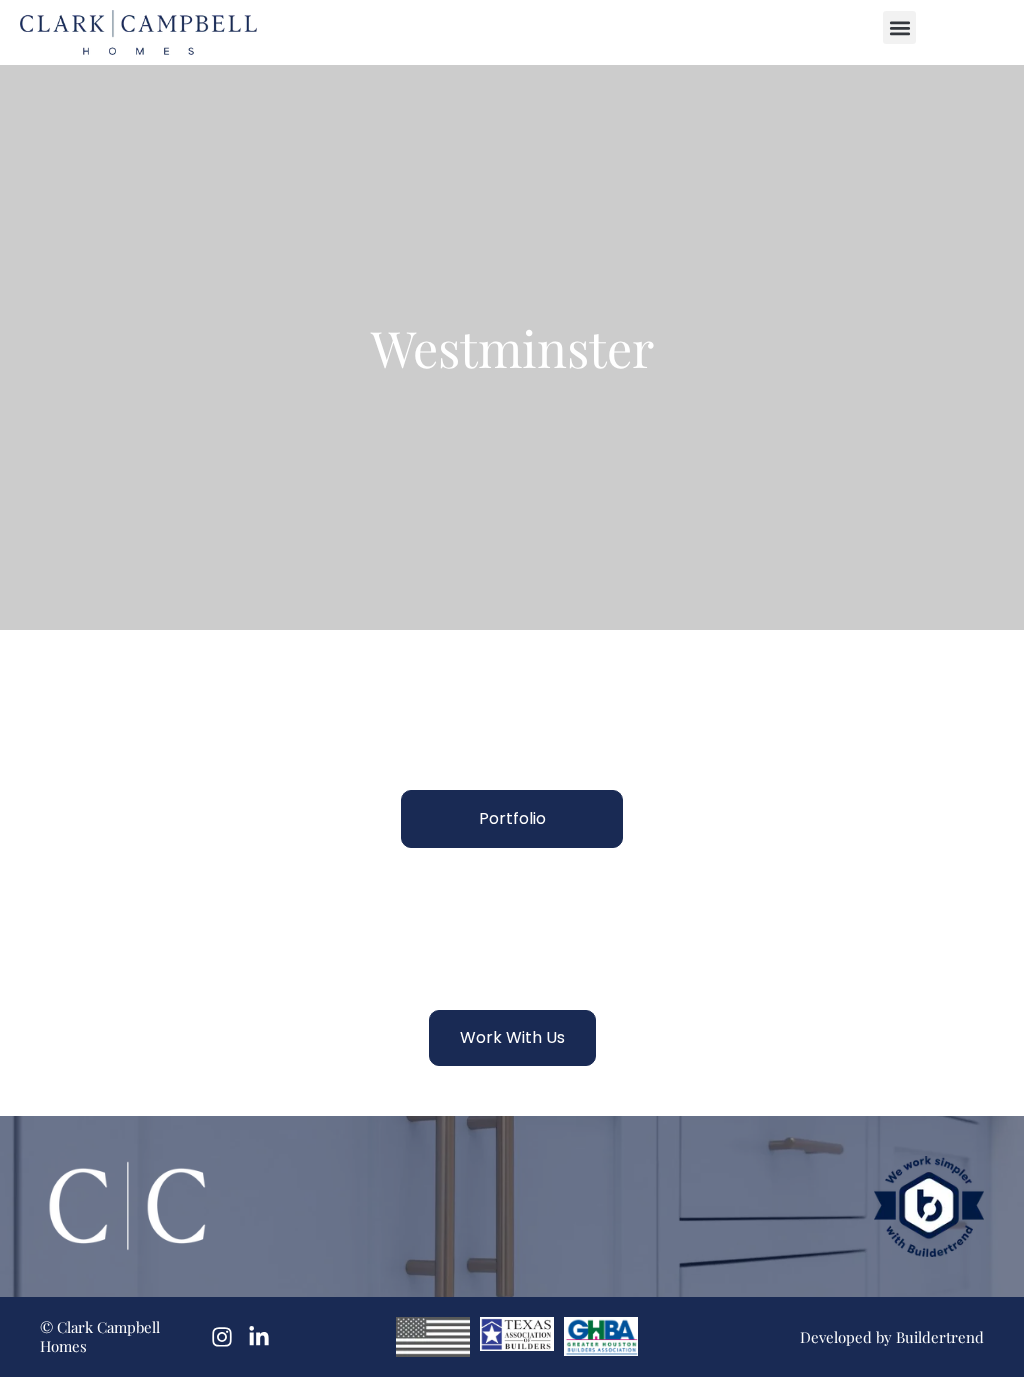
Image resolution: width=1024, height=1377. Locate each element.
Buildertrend (940, 1337)
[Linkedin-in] (259, 1337)
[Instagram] (222, 1337)
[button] (899, 27)
